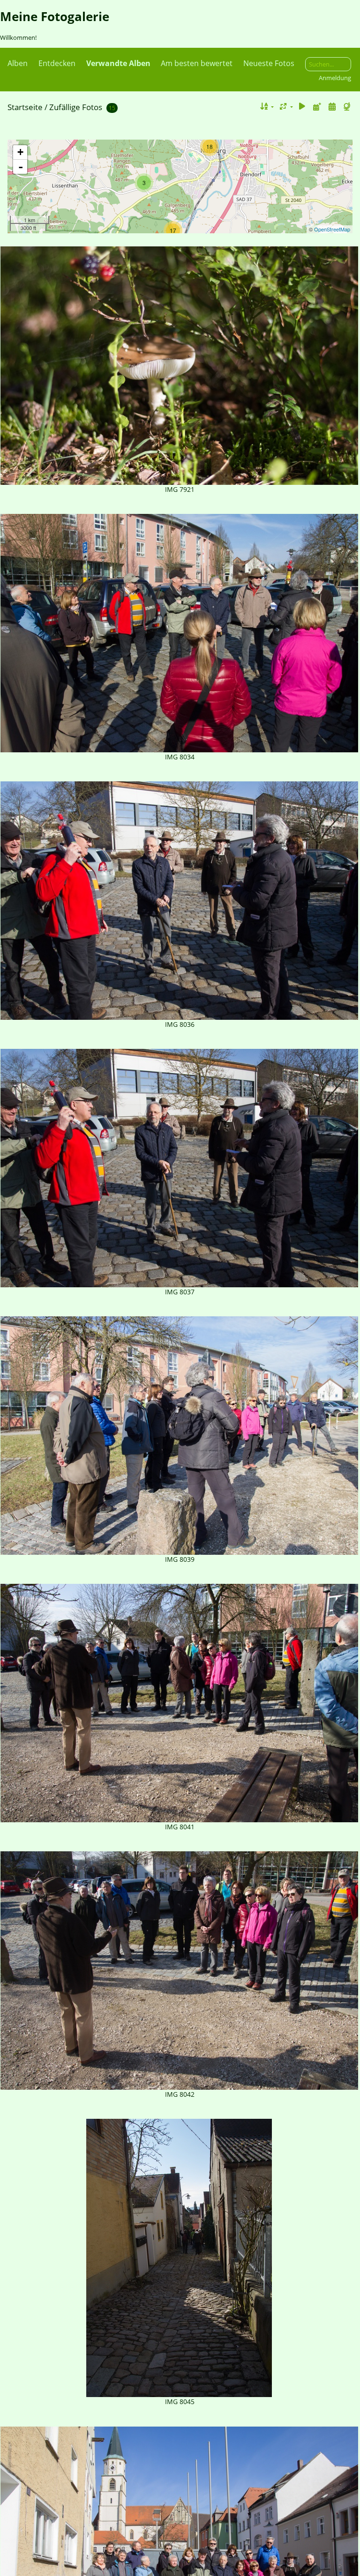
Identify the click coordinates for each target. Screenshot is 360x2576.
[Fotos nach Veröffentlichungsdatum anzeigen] (317, 107)
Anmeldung (335, 78)
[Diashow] (302, 107)
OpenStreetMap (332, 229)
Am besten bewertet (197, 63)
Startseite (25, 107)
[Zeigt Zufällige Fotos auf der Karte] (348, 107)
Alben (18, 63)
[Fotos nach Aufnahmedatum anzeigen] (332, 107)
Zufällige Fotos (76, 107)
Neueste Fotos (269, 63)
